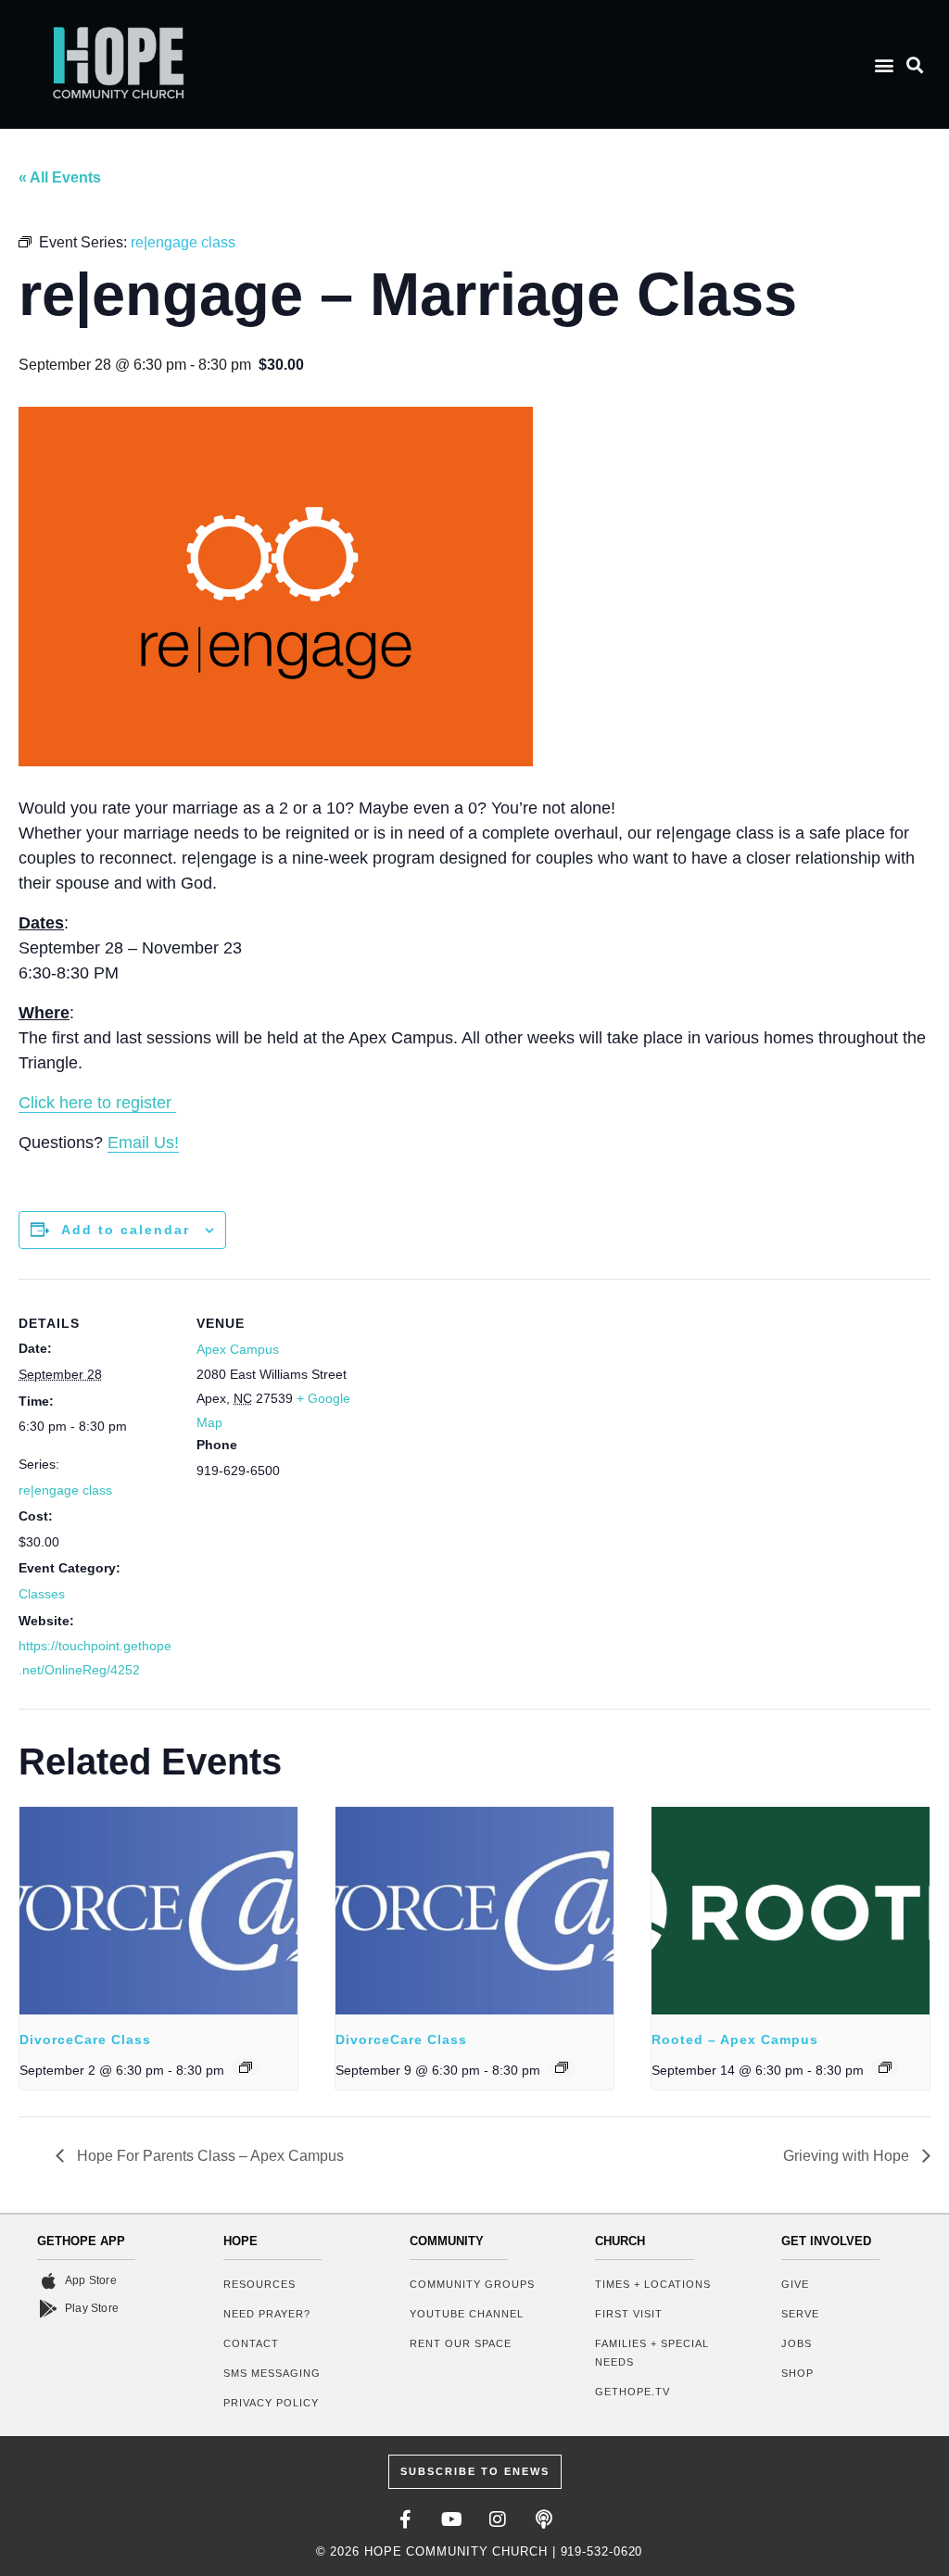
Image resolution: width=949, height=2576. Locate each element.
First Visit (629, 2314)
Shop (797, 2373)
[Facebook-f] (405, 2519)
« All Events (60, 177)
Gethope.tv (633, 2392)
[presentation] (158, 1911)
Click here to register (97, 1103)
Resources (259, 2284)
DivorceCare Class (85, 2039)
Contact (251, 2343)
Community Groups (472, 2284)
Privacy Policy (271, 2403)
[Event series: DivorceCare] (246, 2067)
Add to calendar (126, 1230)
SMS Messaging (272, 2373)
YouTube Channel (467, 2314)
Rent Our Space (461, 2343)
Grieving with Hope (848, 2156)
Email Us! (143, 1143)
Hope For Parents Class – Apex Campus (209, 2156)
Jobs (797, 2343)
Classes (42, 1594)
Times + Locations (653, 2284)
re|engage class (65, 1490)
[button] (885, 64)
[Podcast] (544, 2519)
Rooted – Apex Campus (735, 2039)
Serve (800, 2314)
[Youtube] (451, 2519)
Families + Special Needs (652, 2353)
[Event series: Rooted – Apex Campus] (885, 2067)
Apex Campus (238, 1349)
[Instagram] (498, 2519)
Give (795, 2284)
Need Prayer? (267, 2314)
